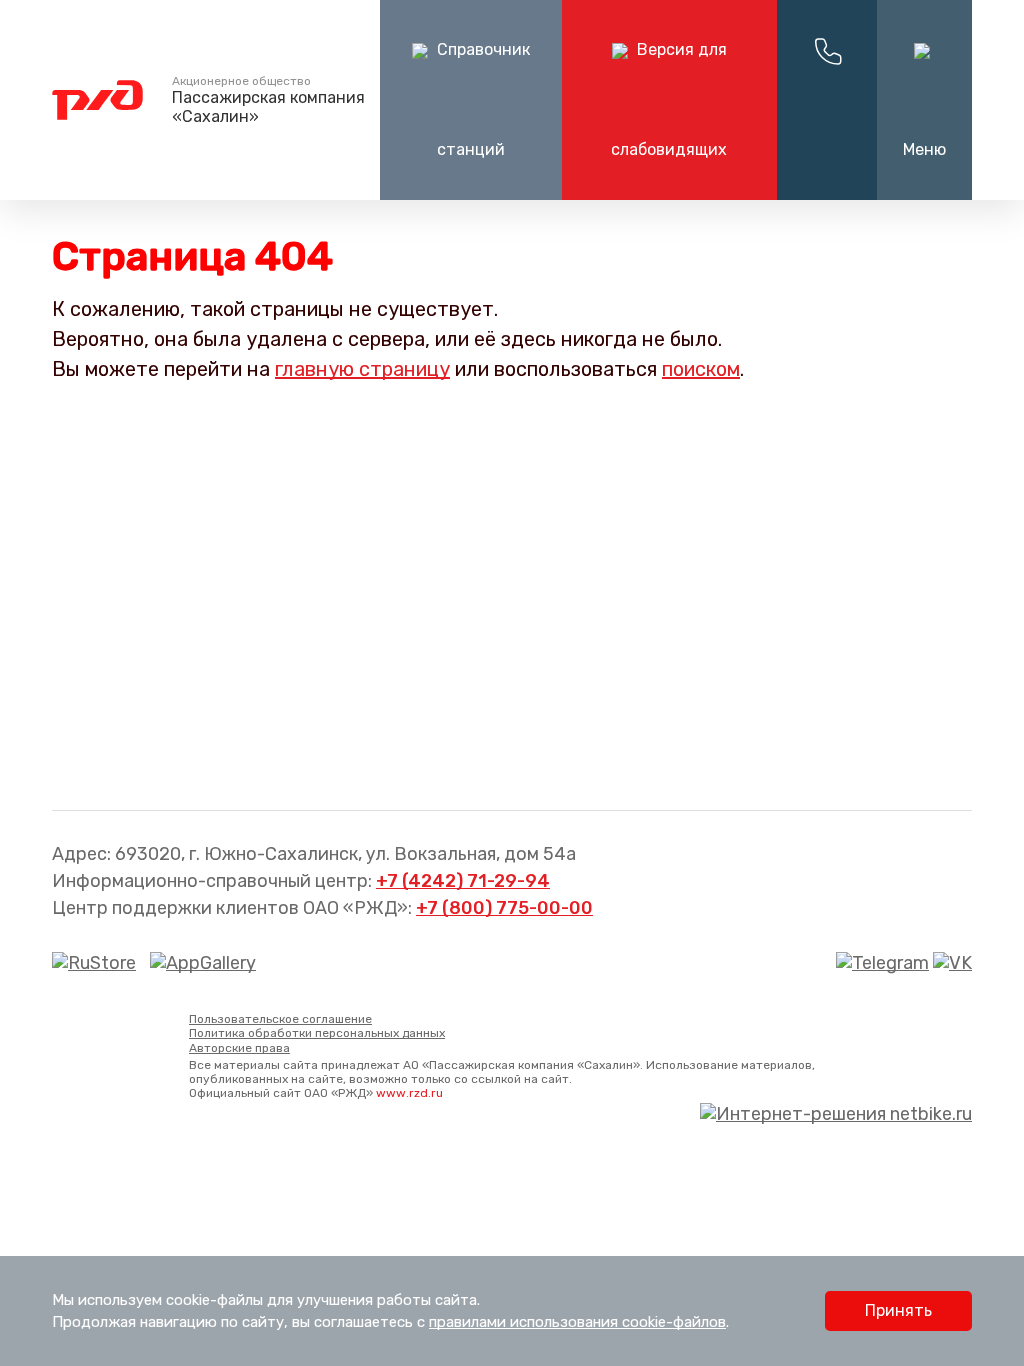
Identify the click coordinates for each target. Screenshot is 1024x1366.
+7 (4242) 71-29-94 (463, 881)
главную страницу (362, 369)
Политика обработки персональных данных (317, 1033)
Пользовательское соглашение (280, 1019)
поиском (701, 369)
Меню (924, 149)
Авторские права (239, 1048)
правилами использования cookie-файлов (577, 1322)
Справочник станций (481, 99)
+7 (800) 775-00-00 (504, 908)
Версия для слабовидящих (669, 99)
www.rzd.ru (409, 1093)
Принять (898, 1310)
